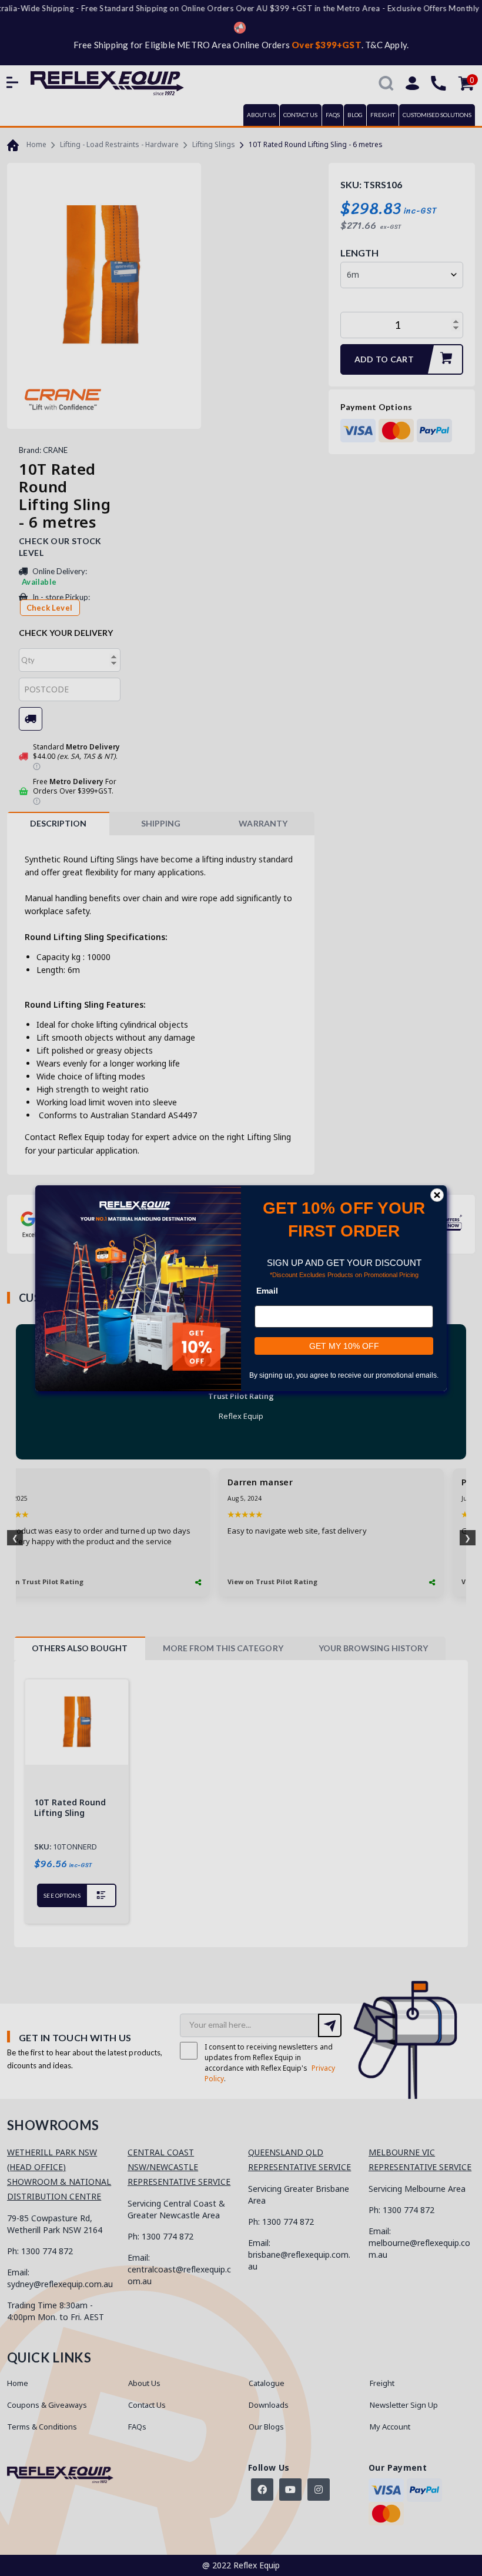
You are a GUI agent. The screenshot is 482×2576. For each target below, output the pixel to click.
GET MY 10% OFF (344, 1345)
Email (267, 1290)
